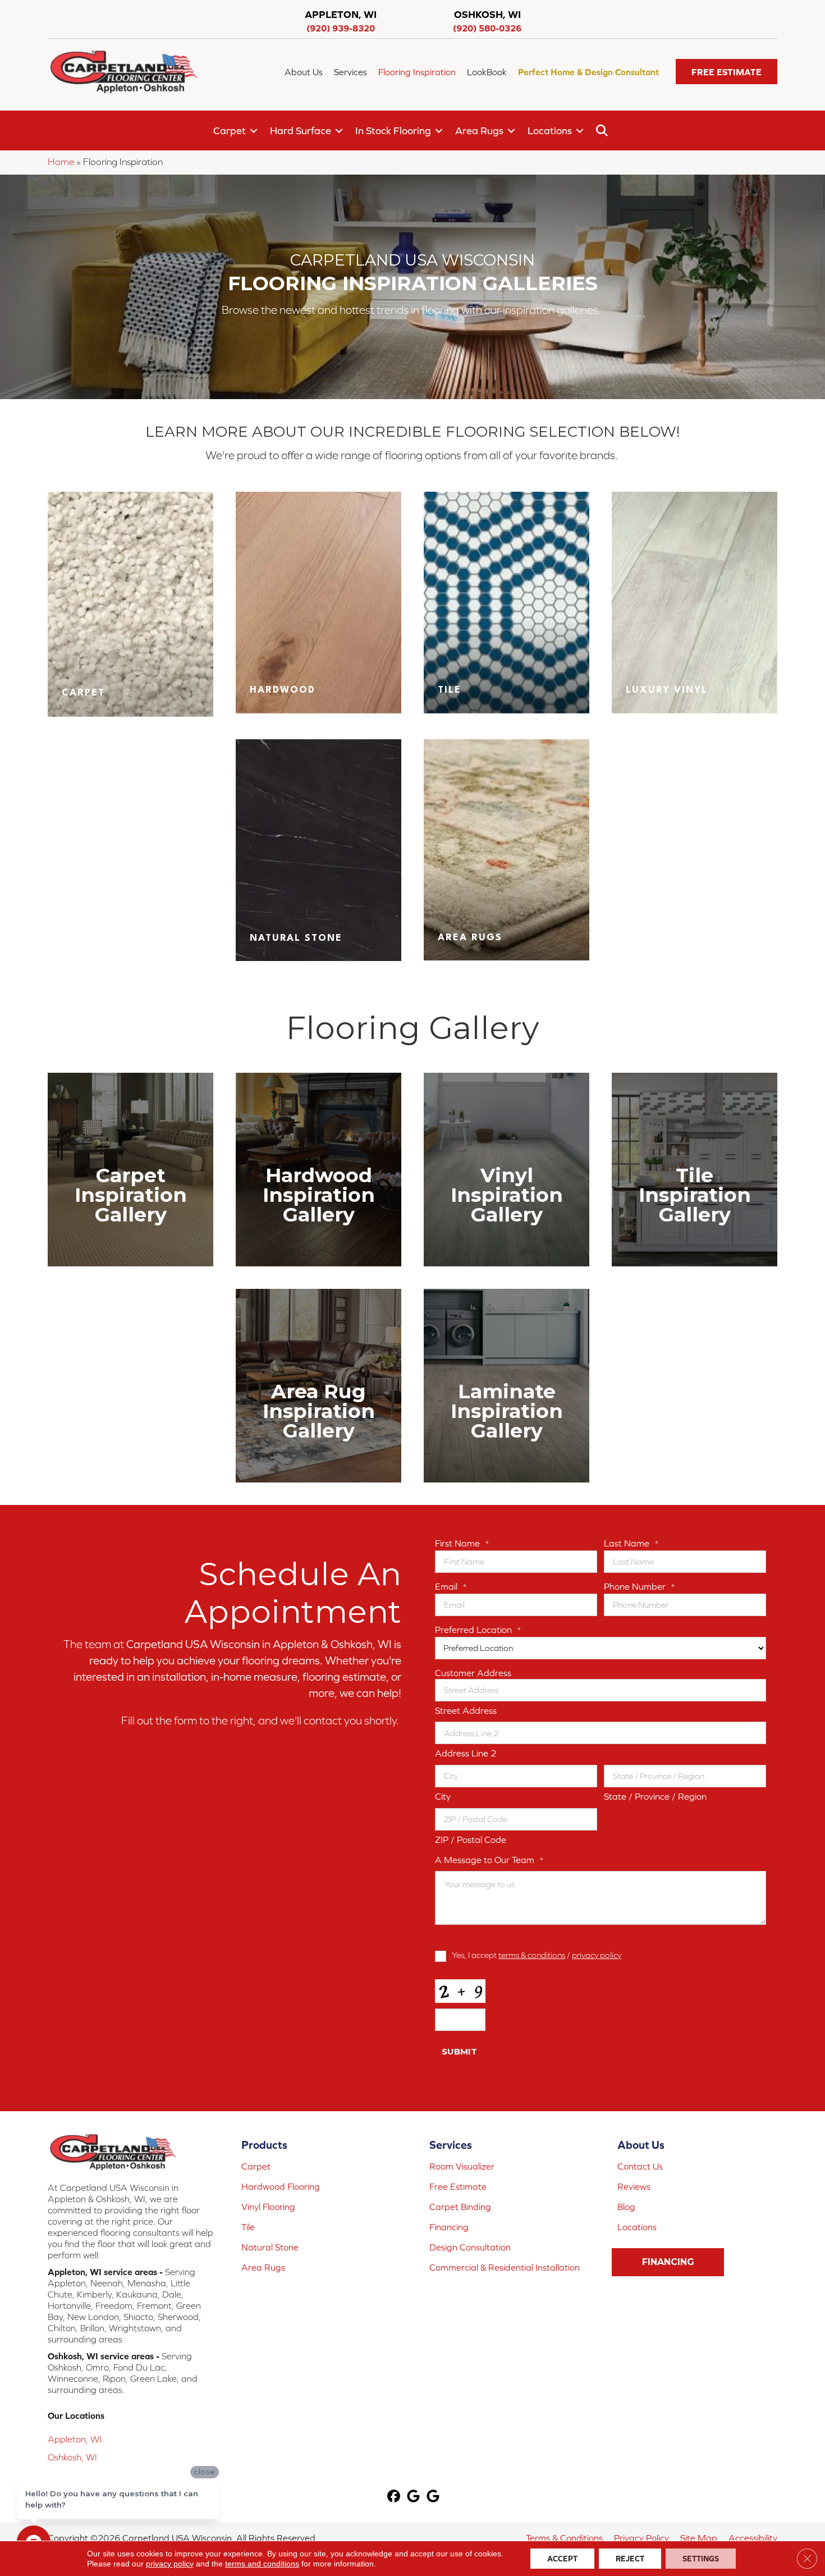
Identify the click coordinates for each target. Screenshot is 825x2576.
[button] (727, 72)
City (443, 1796)
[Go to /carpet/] (130, 604)
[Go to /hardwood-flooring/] (318, 602)
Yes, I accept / (537, 1955)
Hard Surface (301, 131)
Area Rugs (479, 131)
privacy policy (597, 1955)
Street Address (466, 1710)
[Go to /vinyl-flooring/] (695, 602)
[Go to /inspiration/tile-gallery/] (695, 1170)
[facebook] (394, 2497)
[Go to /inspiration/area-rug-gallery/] (318, 1386)
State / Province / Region (655, 1796)
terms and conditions (262, 2564)
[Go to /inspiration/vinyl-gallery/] (507, 1170)
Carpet (230, 131)
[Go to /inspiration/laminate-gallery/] (507, 1386)
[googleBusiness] (414, 2497)
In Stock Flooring (393, 131)
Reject (630, 2559)
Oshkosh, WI (72, 2457)
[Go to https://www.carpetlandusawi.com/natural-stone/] (318, 850)
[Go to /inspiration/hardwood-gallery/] (318, 1170)
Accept (562, 2559)
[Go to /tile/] (507, 602)
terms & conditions (532, 1955)
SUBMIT (459, 2051)
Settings (701, 2559)
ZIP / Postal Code (471, 1840)
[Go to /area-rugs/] (507, 850)
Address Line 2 (466, 1753)
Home (61, 162)
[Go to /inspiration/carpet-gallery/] (130, 1170)
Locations (550, 131)
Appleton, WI (75, 2439)
